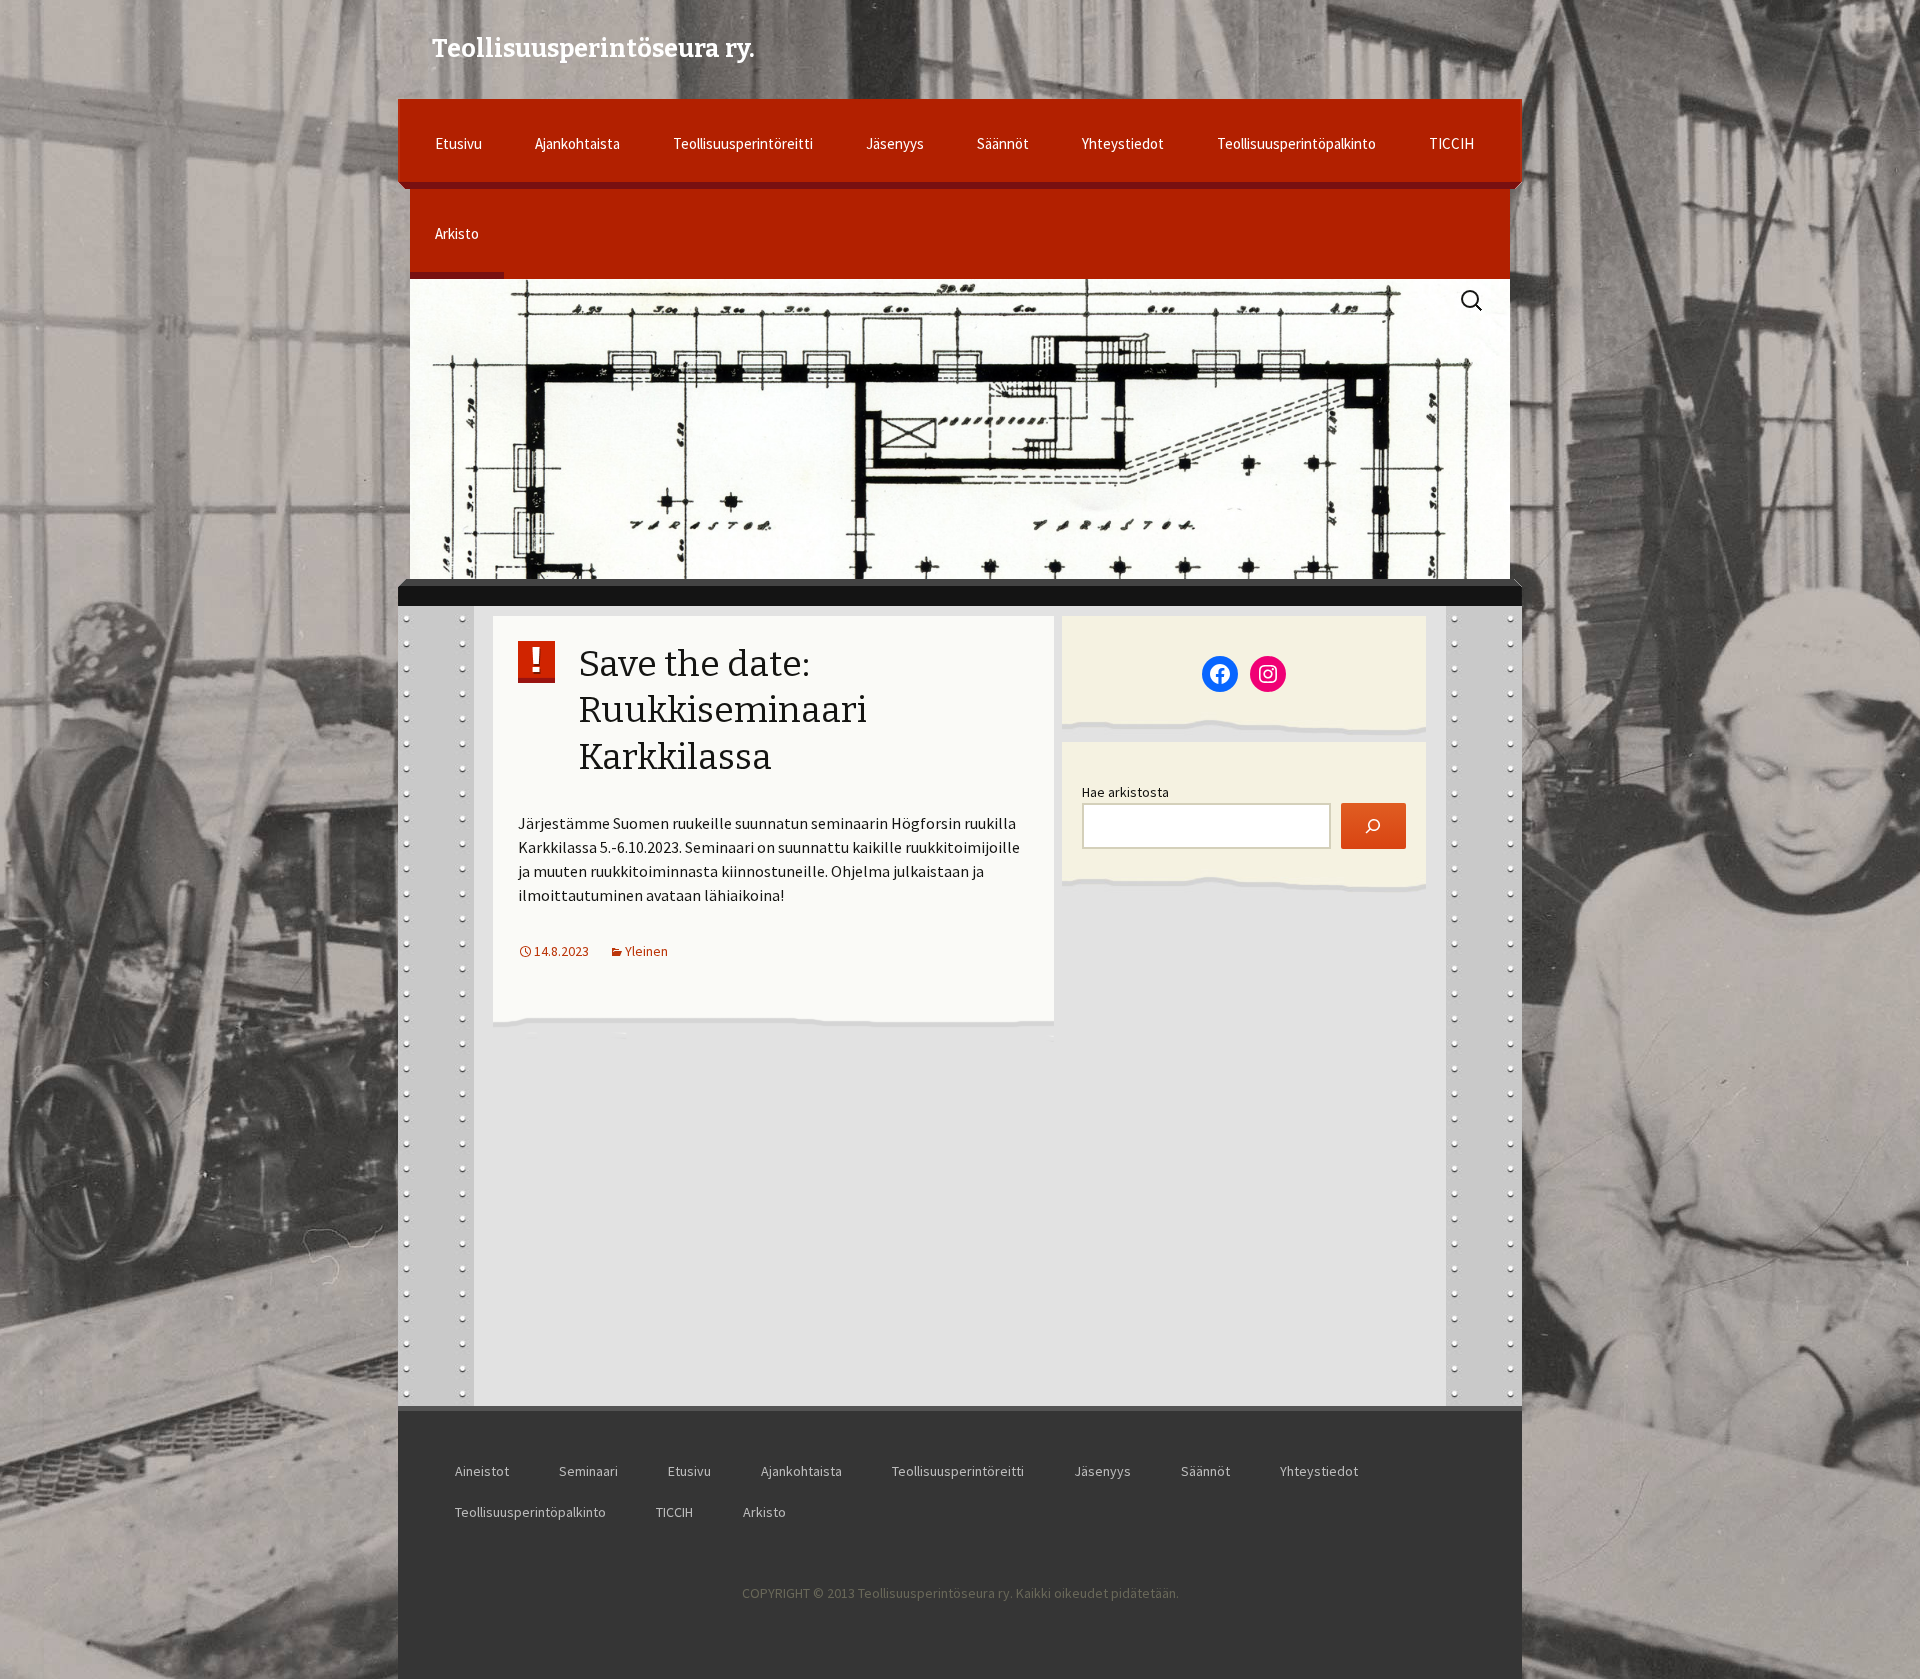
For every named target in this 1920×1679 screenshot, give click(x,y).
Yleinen (646, 951)
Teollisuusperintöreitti (743, 143)
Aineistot (482, 1471)
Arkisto (457, 233)
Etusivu (458, 143)
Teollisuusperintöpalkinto (1296, 143)
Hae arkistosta (1125, 792)
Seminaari (588, 1471)
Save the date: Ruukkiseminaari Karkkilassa (722, 711)
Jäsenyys (895, 143)
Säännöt (1003, 143)
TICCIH (1451, 143)
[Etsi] (1373, 826)
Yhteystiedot (1123, 143)
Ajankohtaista (577, 143)
